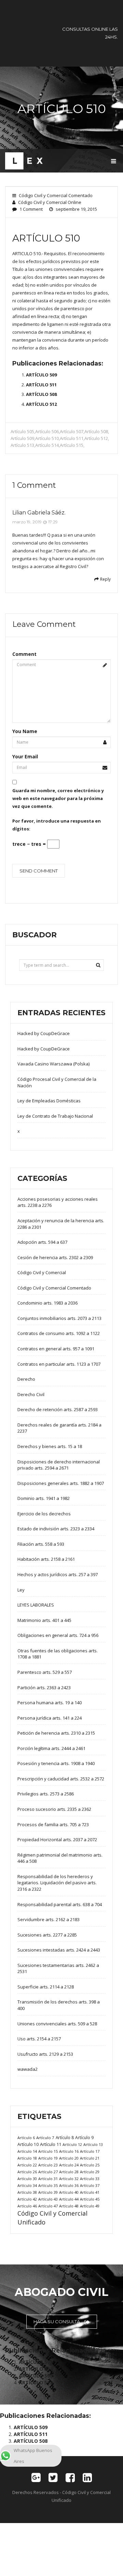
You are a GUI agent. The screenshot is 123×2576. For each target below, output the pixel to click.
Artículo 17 (90, 2151)
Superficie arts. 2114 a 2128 (46, 1987)
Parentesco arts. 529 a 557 (45, 1672)
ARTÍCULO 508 (41, 394)
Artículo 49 (90, 2206)
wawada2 (28, 2069)
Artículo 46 (27, 2206)
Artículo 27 (48, 2172)
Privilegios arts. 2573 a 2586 (46, 1794)
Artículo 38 (27, 2192)
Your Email (25, 756)
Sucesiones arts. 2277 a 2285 (47, 1935)
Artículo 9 (84, 2138)
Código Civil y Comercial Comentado (56, 195)
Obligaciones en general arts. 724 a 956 (58, 1635)
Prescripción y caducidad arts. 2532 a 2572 (61, 1779)
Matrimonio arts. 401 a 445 (44, 1620)
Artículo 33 (90, 2179)
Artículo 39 (48, 2192)
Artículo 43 (48, 2199)
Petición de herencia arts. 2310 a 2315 (56, 1733)
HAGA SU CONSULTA (57, 2322)
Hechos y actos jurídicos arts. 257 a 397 (58, 1574)
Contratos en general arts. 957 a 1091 (56, 1349)
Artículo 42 (27, 2199)
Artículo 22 (27, 2165)
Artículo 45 (90, 2199)
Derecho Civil (31, 1394)
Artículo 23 (48, 2165)
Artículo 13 (93, 2144)
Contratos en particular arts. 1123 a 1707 (59, 1364)
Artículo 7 (45, 2138)
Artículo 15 (48, 2151)
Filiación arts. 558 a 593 (41, 1544)
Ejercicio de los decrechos (44, 1514)
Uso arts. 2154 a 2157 (39, 2039)
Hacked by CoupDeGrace (44, 1033)
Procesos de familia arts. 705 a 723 (53, 1824)
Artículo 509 (22, 438)
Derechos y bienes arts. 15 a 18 (50, 1446)
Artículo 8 (65, 2137)
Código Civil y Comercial (42, 1272)
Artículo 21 (90, 2158)
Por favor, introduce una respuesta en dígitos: (57, 825)
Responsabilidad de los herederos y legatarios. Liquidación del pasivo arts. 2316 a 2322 (57, 1883)
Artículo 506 (47, 431)
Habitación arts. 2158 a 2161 (46, 1559)
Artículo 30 (27, 2179)
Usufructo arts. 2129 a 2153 (45, 2054)
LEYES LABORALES (36, 1605)
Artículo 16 (69, 2151)
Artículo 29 (90, 2172)
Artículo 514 (47, 445)
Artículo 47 (48, 2206)
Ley (21, 1590)
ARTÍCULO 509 (41, 375)
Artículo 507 (72, 431)
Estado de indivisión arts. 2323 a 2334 (56, 1529)
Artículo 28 (69, 2172)
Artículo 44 (69, 2199)
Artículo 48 (69, 2206)
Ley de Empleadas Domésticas (49, 1101)
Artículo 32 (69, 2179)
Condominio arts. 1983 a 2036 (47, 1303)
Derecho (26, 1379)
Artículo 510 (47, 438)
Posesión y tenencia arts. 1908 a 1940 (56, 1763)
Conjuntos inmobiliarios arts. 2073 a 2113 (59, 1318)
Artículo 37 (90, 2185)
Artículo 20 (69, 2158)
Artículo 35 (48, 2185)
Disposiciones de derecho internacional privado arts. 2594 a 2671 (59, 1465)
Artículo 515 (72, 445)
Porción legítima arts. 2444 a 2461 (51, 1748)
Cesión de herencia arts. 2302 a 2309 (55, 1257)
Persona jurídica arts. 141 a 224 (50, 1718)
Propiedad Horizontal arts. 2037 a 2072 (57, 1840)
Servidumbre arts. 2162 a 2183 (49, 1919)
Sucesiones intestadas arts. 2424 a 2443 (59, 1950)
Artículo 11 (51, 2144)
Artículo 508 (96, 431)
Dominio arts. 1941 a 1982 (44, 1498)
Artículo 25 (90, 2165)
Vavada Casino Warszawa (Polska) (53, 1064)
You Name (25, 731)
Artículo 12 (72, 2144)
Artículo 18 (27, 2158)
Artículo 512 (96, 438)
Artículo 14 (27, 2151)
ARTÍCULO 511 (41, 385)
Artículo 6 (26, 2138)
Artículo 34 (27, 2185)
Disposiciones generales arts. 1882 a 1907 (61, 1483)
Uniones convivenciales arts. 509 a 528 (57, 2024)
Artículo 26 (27, 2172)
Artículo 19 (48, 2158)
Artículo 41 (90, 2192)
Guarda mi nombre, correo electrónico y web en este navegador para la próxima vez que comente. (58, 798)
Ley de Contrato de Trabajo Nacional (55, 1116)
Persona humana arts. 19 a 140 (50, 1703)
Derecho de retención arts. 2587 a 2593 (58, 1409)
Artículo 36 (69, 2185)
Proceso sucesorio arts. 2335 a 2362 (54, 1809)
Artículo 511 (72, 438)
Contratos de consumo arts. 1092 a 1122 (59, 1333)
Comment (24, 654)
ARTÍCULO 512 (41, 404)
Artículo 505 (22, 431)
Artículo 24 (69, 2165)
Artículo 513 (22, 445)
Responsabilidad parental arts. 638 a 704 (60, 1904)
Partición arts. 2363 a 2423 (44, 1688)
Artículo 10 (28, 2144)
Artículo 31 (48, 2179)
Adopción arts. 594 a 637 (42, 1242)
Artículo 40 (69, 2192)
